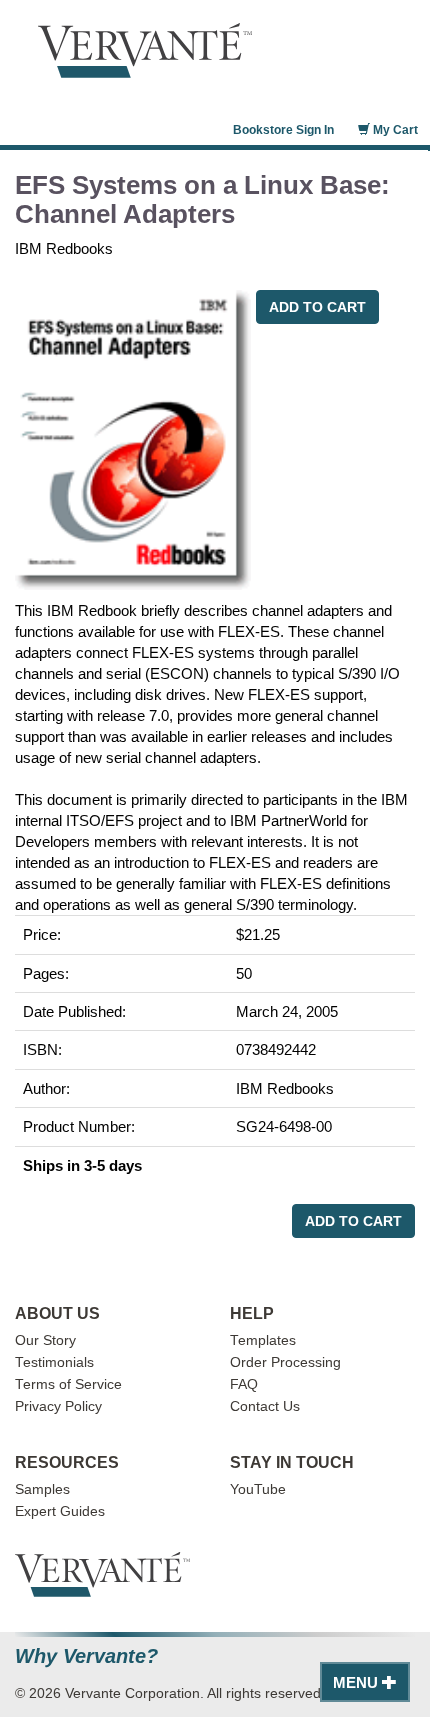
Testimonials (54, 1362)
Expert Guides (60, 1511)
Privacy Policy (58, 1406)
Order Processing (285, 1362)
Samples (42, 1489)
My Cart (394, 130)
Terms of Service (68, 1384)
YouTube (258, 1489)
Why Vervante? (86, 1656)
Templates (263, 1340)
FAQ (244, 1384)
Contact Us (265, 1406)
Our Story (45, 1340)
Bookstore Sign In (283, 130)
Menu (357, 1682)
